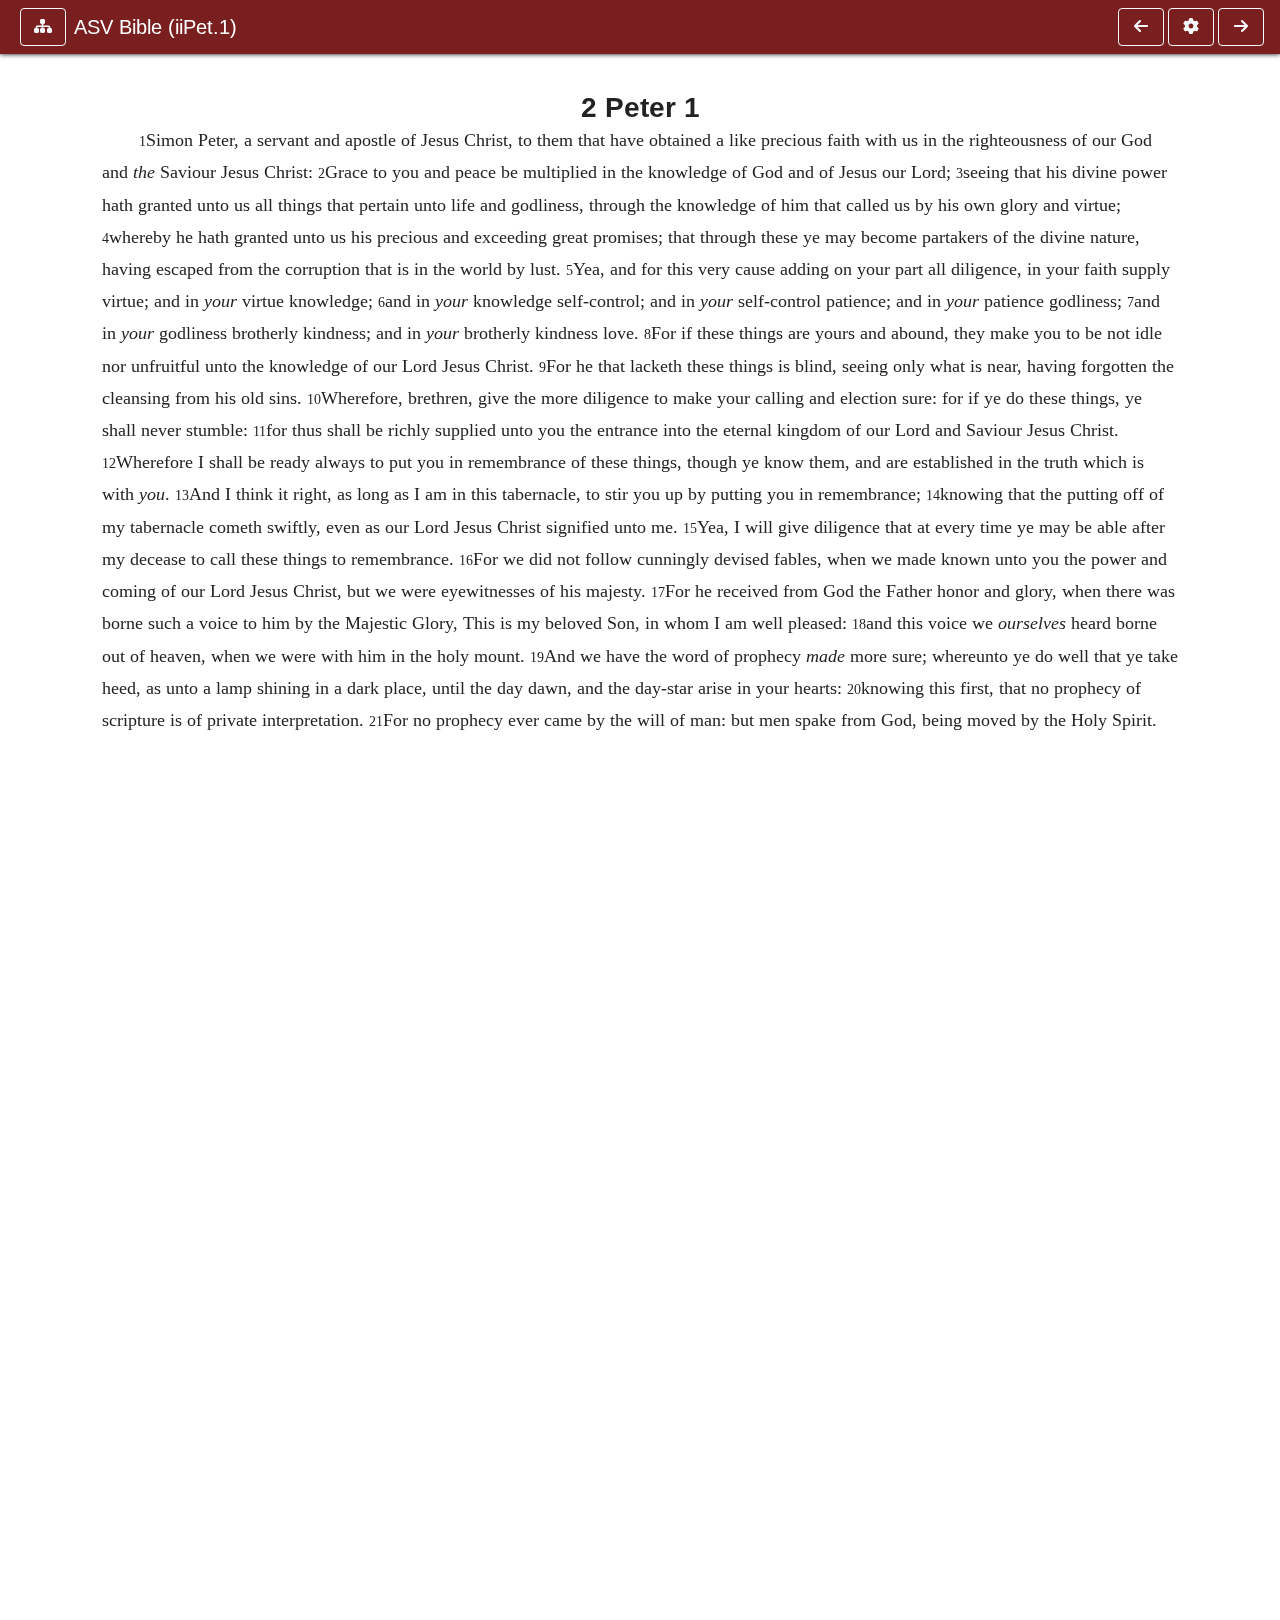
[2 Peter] (1141, 27)
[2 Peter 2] (1241, 27)
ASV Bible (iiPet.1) (155, 27)
